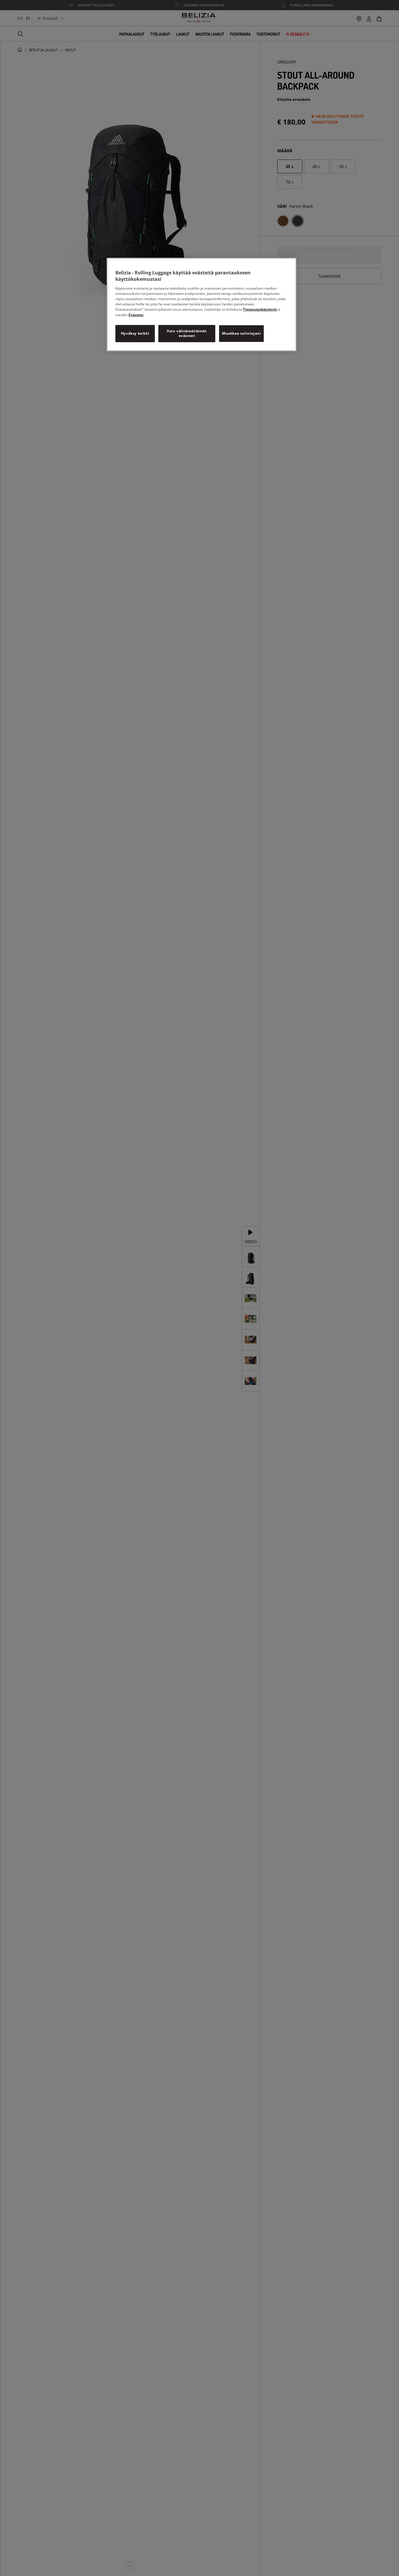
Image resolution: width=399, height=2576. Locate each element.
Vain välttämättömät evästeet (187, 333)
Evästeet (136, 315)
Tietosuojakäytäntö (260, 309)
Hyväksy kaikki (135, 333)
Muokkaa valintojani (241, 333)
